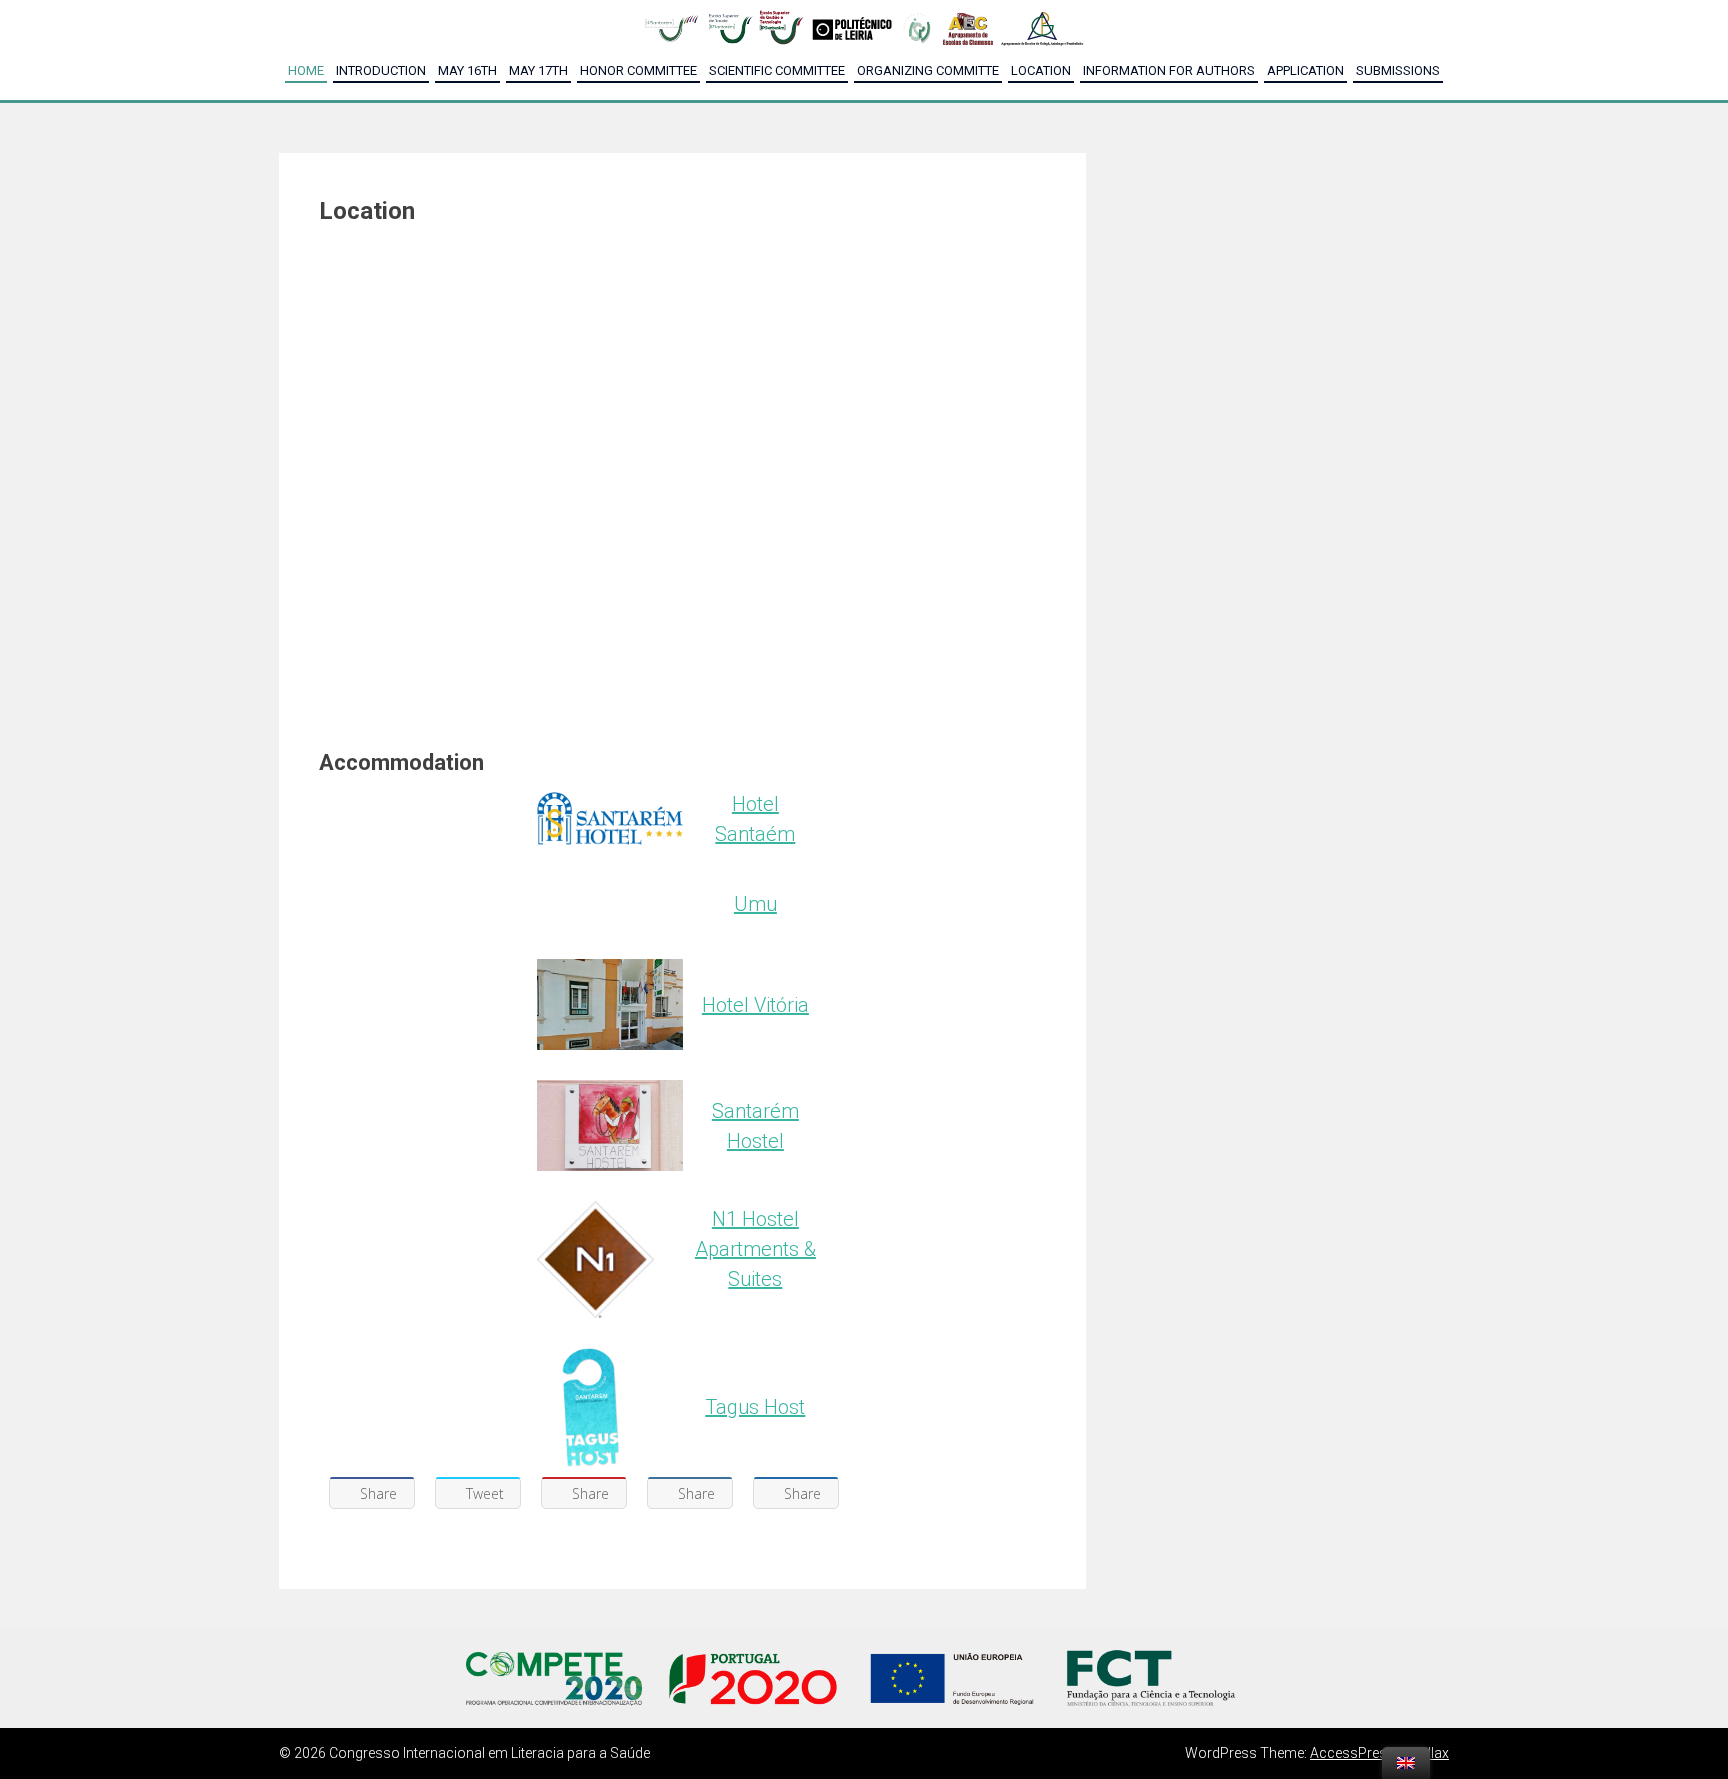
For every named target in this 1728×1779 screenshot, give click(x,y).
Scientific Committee (777, 70)
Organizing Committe (928, 70)
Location (1041, 70)
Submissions (1398, 70)
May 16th (467, 70)
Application (1305, 70)
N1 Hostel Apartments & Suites (755, 1249)
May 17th (538, 70)
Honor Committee (638, 70)
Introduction (381, 70)
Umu (755, 904)
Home (306, 70)
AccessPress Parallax (1379, 1753)
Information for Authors (1169, 70)
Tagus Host (755, 1407)
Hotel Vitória (755, 1005)
